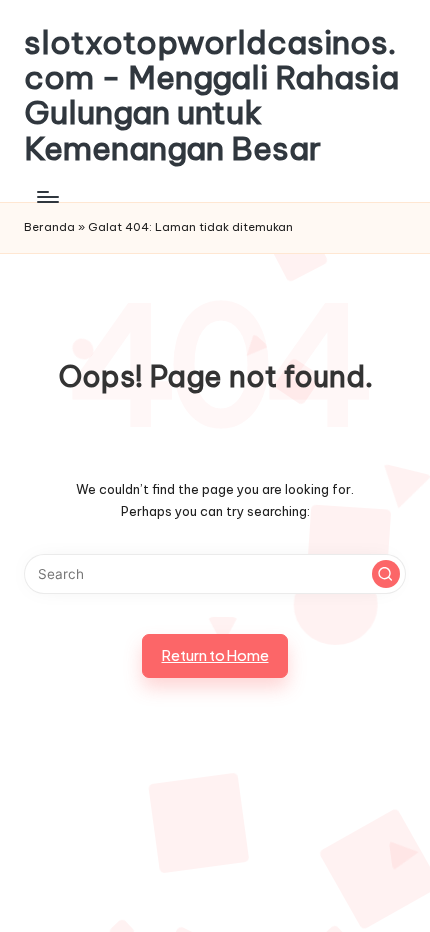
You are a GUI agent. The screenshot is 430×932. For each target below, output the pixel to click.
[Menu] (47, 196)
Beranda (49, 227)
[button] (386, 574)
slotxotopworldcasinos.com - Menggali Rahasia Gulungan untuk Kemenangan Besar (211, 95)
